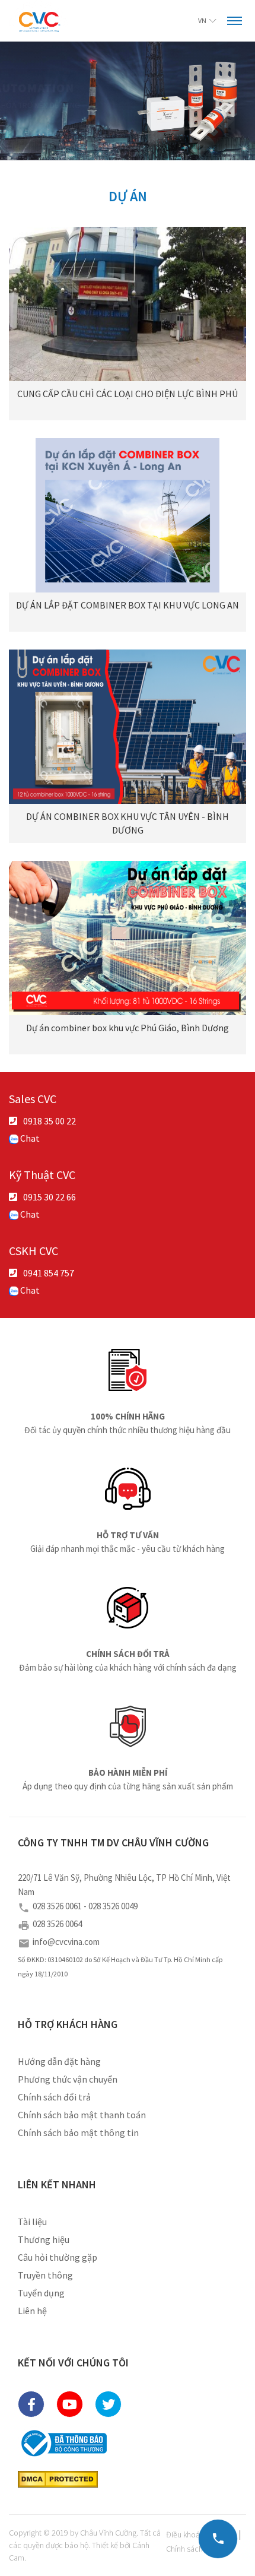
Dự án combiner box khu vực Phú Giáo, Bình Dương (128, 1028)
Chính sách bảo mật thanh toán (82, 2115)
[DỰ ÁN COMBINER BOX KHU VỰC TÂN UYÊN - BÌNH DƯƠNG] (128, 727)
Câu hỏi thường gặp (58, 2257)
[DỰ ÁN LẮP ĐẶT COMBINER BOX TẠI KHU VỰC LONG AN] (128, 515)
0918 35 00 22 (50, 1121)
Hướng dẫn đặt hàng (59, 2061)
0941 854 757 (49, 1273)
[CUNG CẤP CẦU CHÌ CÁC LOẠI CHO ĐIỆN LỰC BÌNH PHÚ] (128, 304)
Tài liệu (32, 2222)
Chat (29, 1138)
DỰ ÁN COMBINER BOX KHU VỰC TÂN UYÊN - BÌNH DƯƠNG (128, 823)
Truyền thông (45, 2275)
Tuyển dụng (41, 2293)
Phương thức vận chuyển (68, 2079)
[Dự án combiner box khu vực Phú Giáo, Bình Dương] (128, 938)
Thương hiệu (44, 2239)
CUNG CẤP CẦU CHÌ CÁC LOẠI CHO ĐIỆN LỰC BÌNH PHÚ (128, 394)
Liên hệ (32, 2311)
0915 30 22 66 (50, 1197)
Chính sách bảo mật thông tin (78, 2133)
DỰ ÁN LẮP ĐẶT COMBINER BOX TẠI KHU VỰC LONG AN (128, 605)
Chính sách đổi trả (54, 2097)
